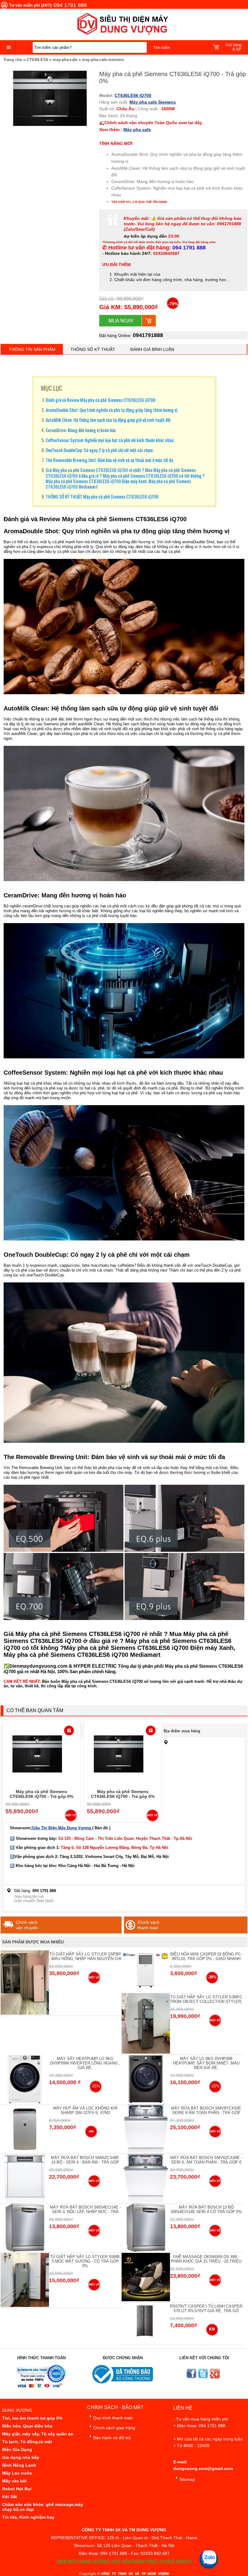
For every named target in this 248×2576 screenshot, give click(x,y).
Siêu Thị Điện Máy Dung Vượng (62, 1828)
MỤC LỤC (52, 388)
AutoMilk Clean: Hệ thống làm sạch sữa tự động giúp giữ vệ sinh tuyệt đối (108, 420)
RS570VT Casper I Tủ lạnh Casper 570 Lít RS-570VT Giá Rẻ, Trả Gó (206, 2308)
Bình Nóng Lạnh (19, 2465)
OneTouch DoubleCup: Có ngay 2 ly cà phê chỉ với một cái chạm (99, 450)
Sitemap (187, 2479)
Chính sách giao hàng (114, 2428)
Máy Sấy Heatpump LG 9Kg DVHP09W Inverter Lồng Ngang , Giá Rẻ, (85, 2063)
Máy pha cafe (137, 130)
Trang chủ (13, 60)
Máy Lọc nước (17, 2473)
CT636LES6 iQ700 (133, 95)
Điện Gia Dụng (17, 2449)
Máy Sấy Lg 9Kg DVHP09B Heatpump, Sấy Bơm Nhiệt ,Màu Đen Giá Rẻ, (206, 2063)
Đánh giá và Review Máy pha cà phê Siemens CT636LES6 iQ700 (101, 400)
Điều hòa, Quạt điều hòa (27, 2426)
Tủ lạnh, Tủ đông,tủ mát (27, 2442)
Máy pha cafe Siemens (153, 102)
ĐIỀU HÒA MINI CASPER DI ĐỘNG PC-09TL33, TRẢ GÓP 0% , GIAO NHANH (206, 1956)
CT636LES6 (37, 60)
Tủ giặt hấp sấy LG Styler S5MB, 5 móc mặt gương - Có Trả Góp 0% (85, 2261)
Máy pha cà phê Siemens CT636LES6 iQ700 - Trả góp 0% (41, 1794)
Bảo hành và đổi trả (112, 2438)
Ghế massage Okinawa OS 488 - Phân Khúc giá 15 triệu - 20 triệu (206, 2259)
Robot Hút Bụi (17, 2489)
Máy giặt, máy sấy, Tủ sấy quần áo (38, 2434)
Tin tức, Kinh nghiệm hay (28, 2517)
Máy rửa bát (14, 2481)
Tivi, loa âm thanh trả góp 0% (32, 2418)
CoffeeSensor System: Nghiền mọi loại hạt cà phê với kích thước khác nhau (110, 440)
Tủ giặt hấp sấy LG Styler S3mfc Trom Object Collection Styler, (206, 1999)
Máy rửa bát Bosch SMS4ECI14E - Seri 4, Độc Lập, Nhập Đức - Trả (85, 2209)
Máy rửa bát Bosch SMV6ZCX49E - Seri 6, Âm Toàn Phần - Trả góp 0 (206, 2160)
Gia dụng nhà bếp (21, 2457)
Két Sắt (10, 2497)
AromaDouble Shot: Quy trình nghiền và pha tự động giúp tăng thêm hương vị (111, 410)
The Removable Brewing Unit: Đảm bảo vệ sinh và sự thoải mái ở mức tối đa (109, 460)
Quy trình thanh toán (113, 2418)
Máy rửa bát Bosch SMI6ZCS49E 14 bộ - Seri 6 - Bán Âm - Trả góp (85, 2160)
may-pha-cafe (65, 60)
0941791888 (148, 335)
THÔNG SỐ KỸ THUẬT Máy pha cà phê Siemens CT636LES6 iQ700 (102, 496)
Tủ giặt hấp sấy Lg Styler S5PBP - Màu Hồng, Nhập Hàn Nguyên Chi (85, 1956)
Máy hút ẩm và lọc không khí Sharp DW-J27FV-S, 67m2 (85, 2110)
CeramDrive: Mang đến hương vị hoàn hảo (81, 430)
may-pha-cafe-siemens (103, 60)
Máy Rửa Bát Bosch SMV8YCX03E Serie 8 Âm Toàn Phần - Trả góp (206, 2110)
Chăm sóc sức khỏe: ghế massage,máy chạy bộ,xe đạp (43, 2507)
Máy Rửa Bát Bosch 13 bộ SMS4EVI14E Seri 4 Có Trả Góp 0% (206, 2209)
